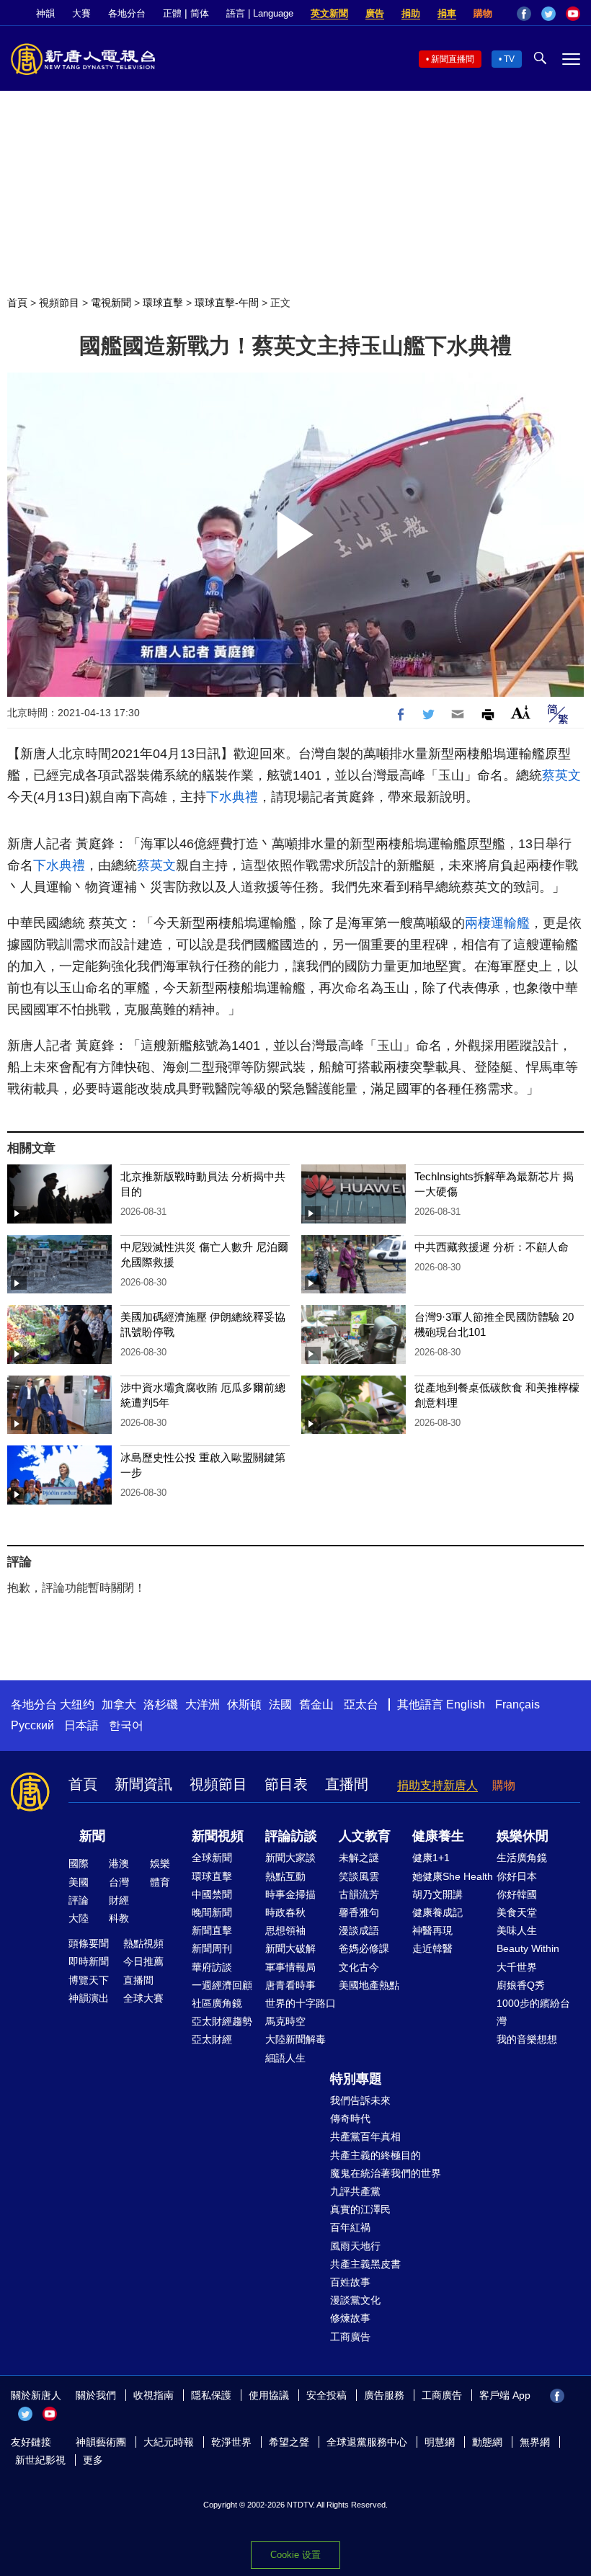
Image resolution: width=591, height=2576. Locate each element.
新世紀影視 (40, 2460)
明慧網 (440, 2442)
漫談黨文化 (355, 2300)
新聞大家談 (290, 1858)
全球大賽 (143, 1998)
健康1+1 (431, 1858)
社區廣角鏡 (217, 2003)
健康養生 (438, 1836)
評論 (79, 1900)
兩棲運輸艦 (497, 923)
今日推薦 (143, 1961)
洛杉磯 (161, 1704)
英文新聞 (329, 13)
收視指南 (154, 2395)
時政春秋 (285, 1912)
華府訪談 (212, 1967)
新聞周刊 (212, 1948)
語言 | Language (260, 13)
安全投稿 (326, 2395)
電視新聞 (111, 303)
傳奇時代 (350, 2118)
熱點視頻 (143, 1943)
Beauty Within (528, 1948)
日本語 (81, 1725)
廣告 (375, 13)
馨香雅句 (359, 1912)
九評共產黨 (355, 2191)
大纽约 (77, 1704)
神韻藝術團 (101, 2442)
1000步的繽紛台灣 (533, 2012)
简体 (200, 13)
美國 (79, 1882)
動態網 (487, 2442)
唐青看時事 (290, 1985)
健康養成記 (437, 1912)
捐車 (447, 13)
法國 (280, 1704)
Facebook (524, 14)
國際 (79, 1863)
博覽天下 (89, 1980)
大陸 (79, 1918)
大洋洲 (203, 1704)
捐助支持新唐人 (437, 1785)
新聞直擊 (212, 1930)
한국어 (126, 1725)
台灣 (119, 1882)
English (466, 1704)
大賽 (81, 13)
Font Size (521, 712)
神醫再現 (432, 1930)
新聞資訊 (143, 1784)
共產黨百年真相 (365, 2136)
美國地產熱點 (369, 1985)
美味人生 (517, 1930)
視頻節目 (59, 303)
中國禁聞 (212, 1894)
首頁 (17, 303)
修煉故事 (350, 2318)
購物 (483, 13)
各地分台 (127, 13)
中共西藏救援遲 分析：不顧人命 (492, 1247)
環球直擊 (163, 303)
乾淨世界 (231, 2442)
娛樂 (160, 1863)
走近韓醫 (432, 1948)
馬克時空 (285, 2021)
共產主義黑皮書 (365, 2264)
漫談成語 (359, 1930)
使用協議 (269, 2395)
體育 (160, 1882)
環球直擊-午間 (227, 303)
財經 (119, 1900)
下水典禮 (232, 797)
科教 (119, 1918)
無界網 (535, 2442)
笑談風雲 (359, 1876)
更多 (93, 2460)
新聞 (92, 1836)
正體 (172, 13)
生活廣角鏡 (522, 1858)
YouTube (573, 14)
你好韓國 (517, 1894)
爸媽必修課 (364, 1948)
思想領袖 (285, 1930)
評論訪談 (291, 1836)
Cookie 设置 (295, 2555)
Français (517, 1704)
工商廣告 (350, 2337)
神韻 (45, 13)
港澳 (119, 1863)
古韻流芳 (359, 1894)
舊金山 (316, 1704)
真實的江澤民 (360, 2209)
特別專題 (356, 2079)
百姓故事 (350, 2282)
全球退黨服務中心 (367, 2442)
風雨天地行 (355, 2246)
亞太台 (361, 1704)
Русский (32, 1725)
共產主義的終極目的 (376, 2155)
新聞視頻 (218, 1836)
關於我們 (96, 2395)
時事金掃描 (290, 1894)
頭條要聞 (89, 1943)
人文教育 (365, 1836)
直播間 (347, 1784)
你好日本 (517, 1876)
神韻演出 (89, 1998)
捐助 (411, 13)
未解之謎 (359, 1858)
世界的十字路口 (301, 2003)
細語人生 (285, 2058)
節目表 (286, 1784)
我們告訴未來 (360, 2100)
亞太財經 (212, 2039)
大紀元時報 (169, 2442)
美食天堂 (517, 1912)
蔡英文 (561, 775)
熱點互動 (285, 1876)
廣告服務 (384, 2395)
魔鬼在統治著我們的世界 (386, 2173)
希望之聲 (289, 2442)
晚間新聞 (212, 1912)
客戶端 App (505, 2395)
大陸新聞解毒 (295, 2039)
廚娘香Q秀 (521, 1985)
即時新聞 (89, 1961)
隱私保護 (211, 2395)
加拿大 (119, 1704)
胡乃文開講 (437, 1894)
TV (509, 59)
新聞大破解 (290, 1948)
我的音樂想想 (527, 2039)
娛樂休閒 (523, 1836)
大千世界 (517, 1967)
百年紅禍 (350, 2227)
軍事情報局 (290, 1967)
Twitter (548, 14)
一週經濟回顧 (222, 1985)
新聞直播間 (453, 59)
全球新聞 (212, 1858)
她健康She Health (453, 1876)
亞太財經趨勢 (222, 2021)
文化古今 (359, 1967)
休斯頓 (244, 1704)
